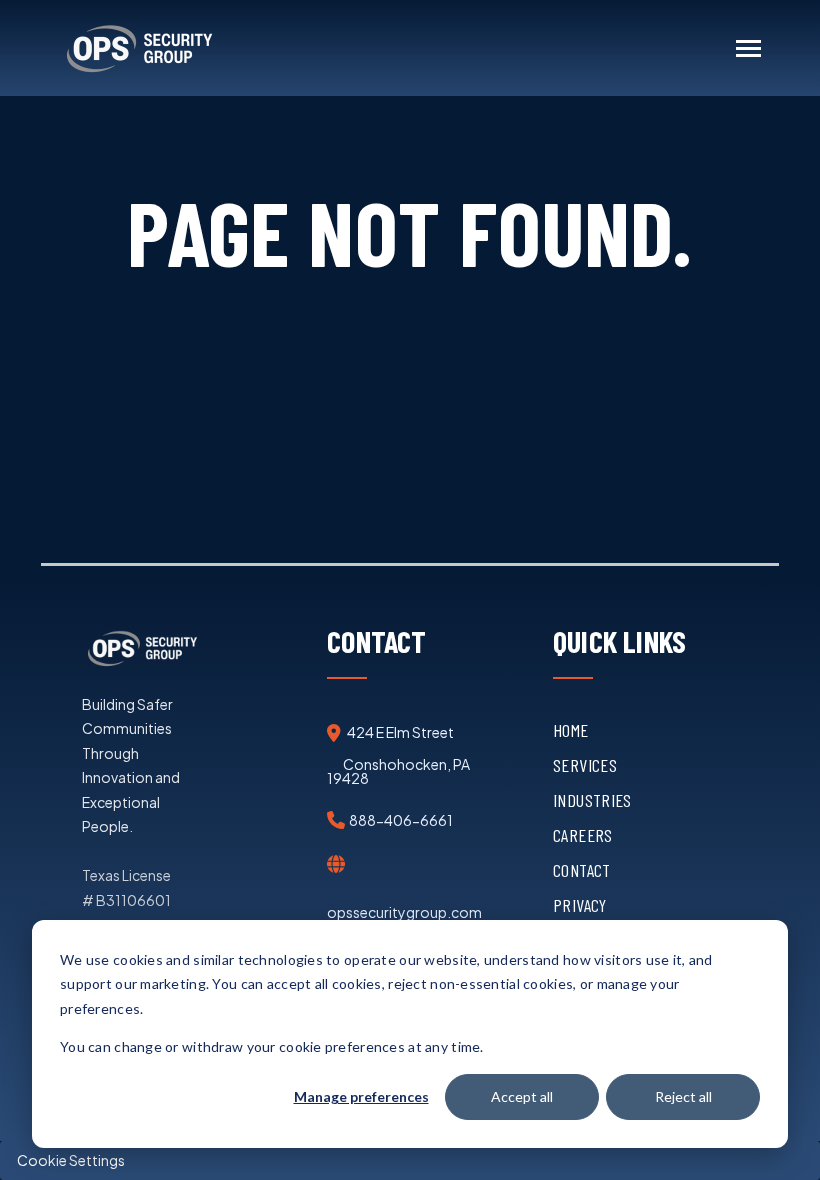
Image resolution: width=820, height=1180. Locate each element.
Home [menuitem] (570, 730)
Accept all (522, 1096)
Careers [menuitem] (583, 835)
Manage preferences (361, 1096)
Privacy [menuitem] (580, 905)
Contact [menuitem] (582, 870)
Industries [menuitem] (592, 800)
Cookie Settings (71, 1160)
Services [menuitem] (585, 765)
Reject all (683, 1096)
